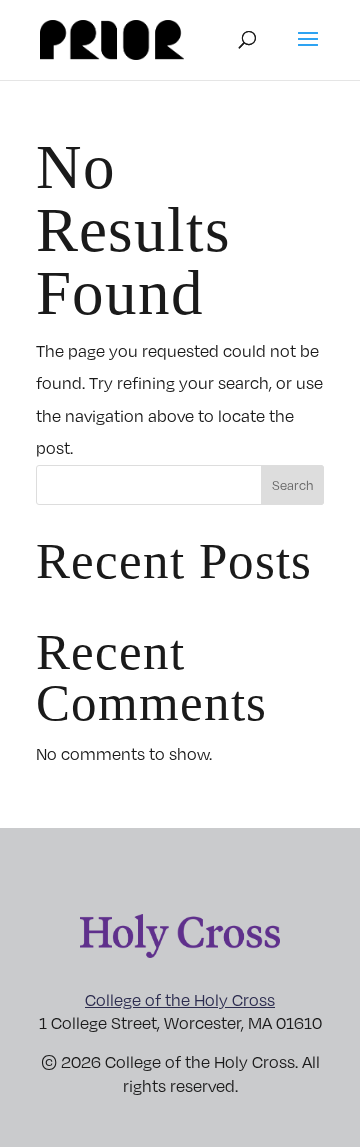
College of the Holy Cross (180, 999)
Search (292, 485)
